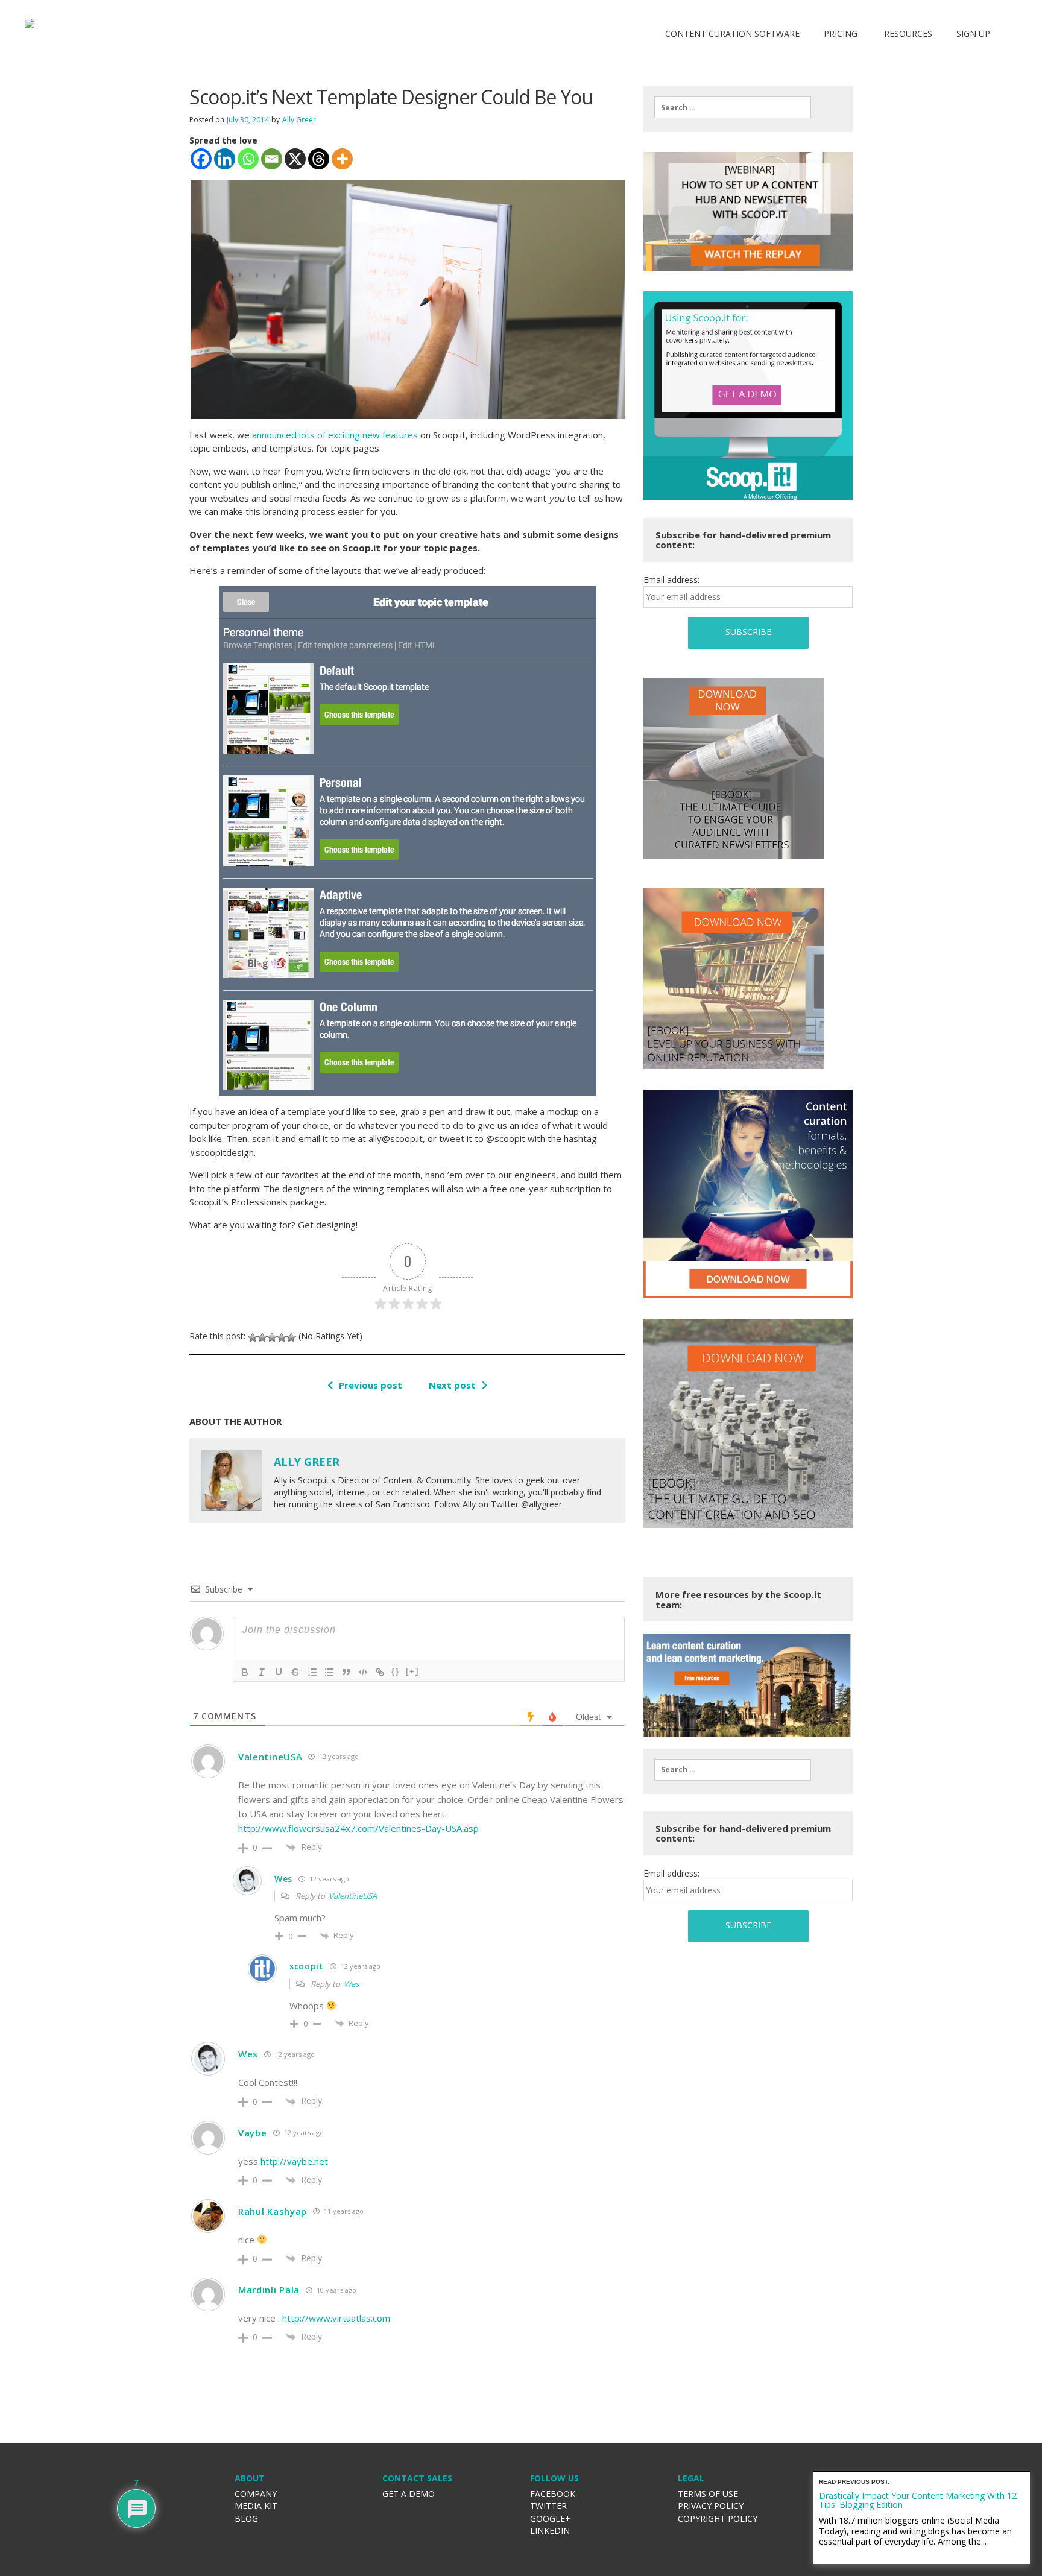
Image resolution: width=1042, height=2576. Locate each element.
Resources (907, 33)
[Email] (272, 159)
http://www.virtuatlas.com (336, 2318)
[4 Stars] (282, 1337)
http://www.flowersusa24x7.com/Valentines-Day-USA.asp (358, 1828)
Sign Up (973, 33)
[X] (295, 159)
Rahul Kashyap (273, 2211)
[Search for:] (733, 107)
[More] (342, 159)
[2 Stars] (262, 1337)
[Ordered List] (312, 1672)
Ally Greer (299, 120)
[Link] (380, 1672)
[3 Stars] (272, 1337)
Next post (452, 1385)
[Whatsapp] (248, 159)
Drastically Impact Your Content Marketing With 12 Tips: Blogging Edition (918, 2500)
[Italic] (262, 1672)
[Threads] (319, 159)
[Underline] (279, 1672)
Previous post (371, 1385)
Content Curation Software (732, 33)
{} (396, 1671)
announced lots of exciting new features (335, 435)
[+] (412, 1671)
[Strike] (295, 1672)
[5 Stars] (291, 1337)
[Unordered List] (329, 1672)
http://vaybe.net (294, 2161)
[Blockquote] (346, 1672)
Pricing (841, 33)
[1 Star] (253, 1337)
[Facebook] (201, 159)
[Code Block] (363, 1672)
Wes (351, 1984)
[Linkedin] (225, 159)
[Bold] (245, 1672)
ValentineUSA (353, 1896)
